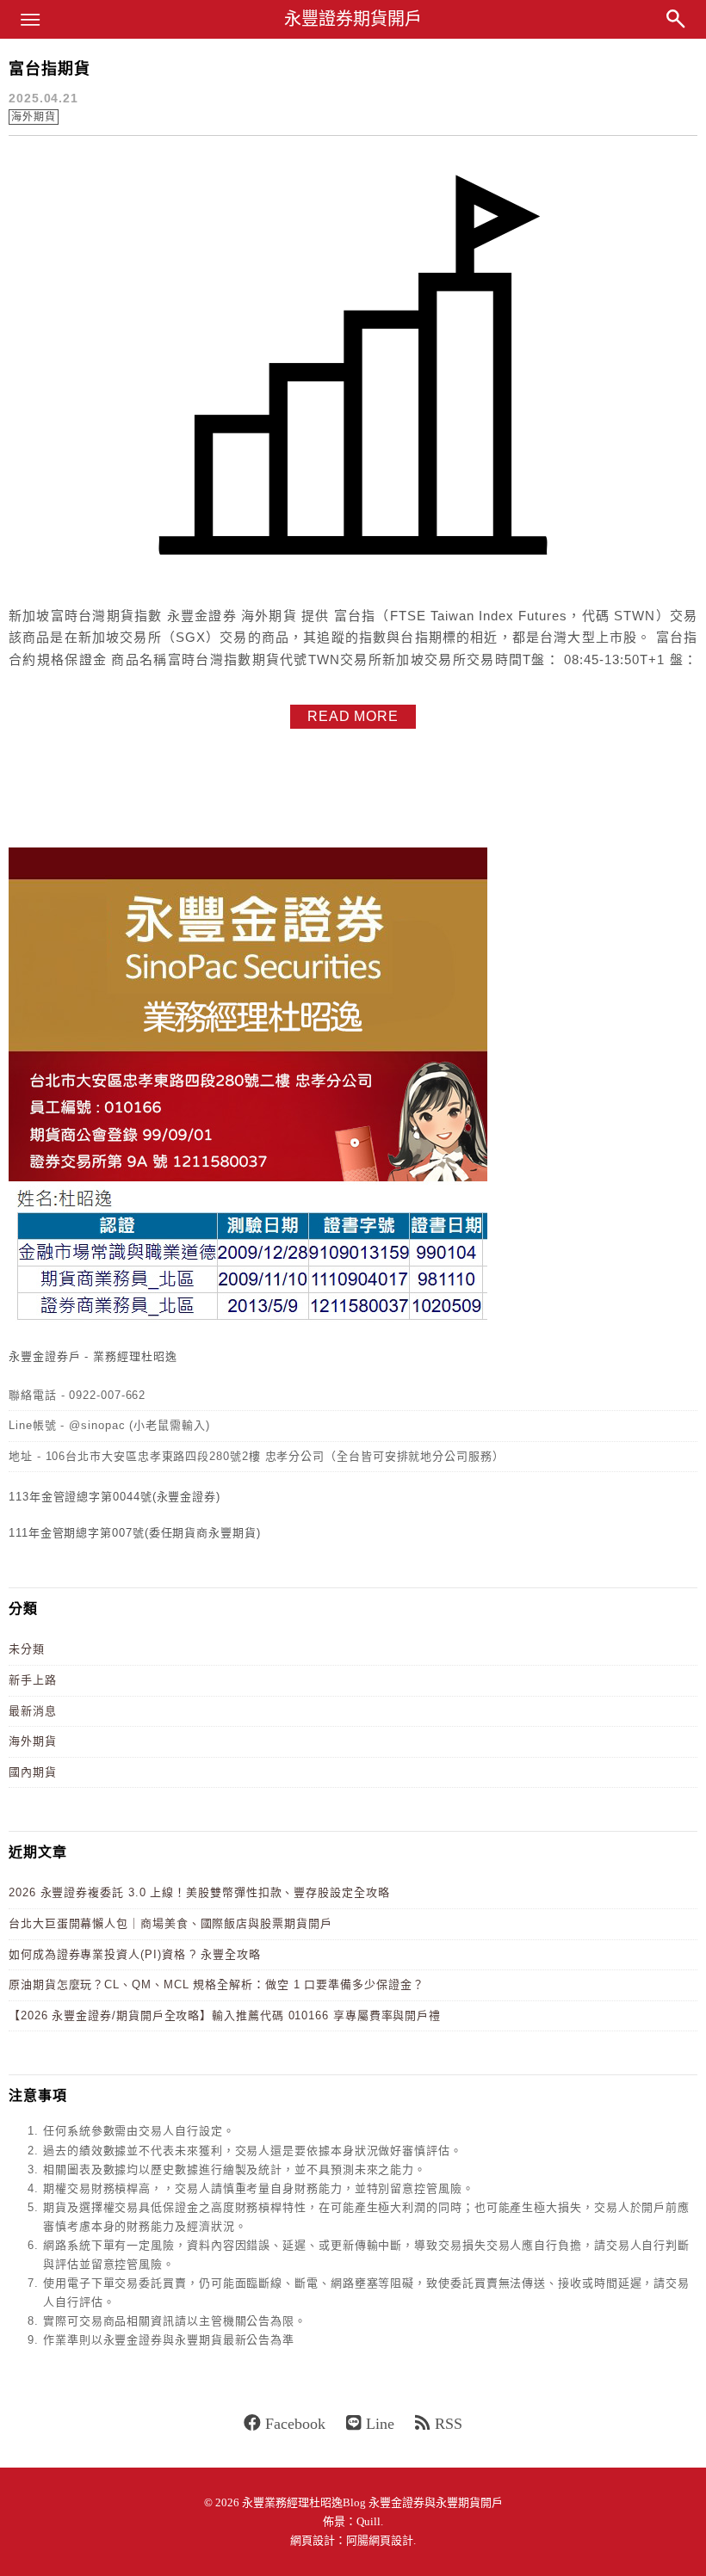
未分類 (27, 1649)
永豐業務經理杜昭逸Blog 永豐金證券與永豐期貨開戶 (372, 2502)
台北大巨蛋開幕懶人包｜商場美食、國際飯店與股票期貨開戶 (170, 1923)
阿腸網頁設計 (380, 2540)
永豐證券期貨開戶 (353, 19)
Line (380, 2424)
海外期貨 (34, 117)
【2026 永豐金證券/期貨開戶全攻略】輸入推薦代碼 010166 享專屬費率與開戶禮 (225, 2015)
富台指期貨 (50, 69)
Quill (368, 2521)
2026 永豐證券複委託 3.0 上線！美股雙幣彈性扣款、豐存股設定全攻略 (199, 1892)
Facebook (295, 2424)
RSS (449, 2424)
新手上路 (33, 1680)
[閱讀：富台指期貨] (353, 581)
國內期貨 (33, 1772)
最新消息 (33, 1711)
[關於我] (248, 1322)
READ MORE (353, 716)
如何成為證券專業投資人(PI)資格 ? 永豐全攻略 (135, 1954)
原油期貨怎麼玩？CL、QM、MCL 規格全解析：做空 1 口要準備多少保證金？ (217, 1984)
